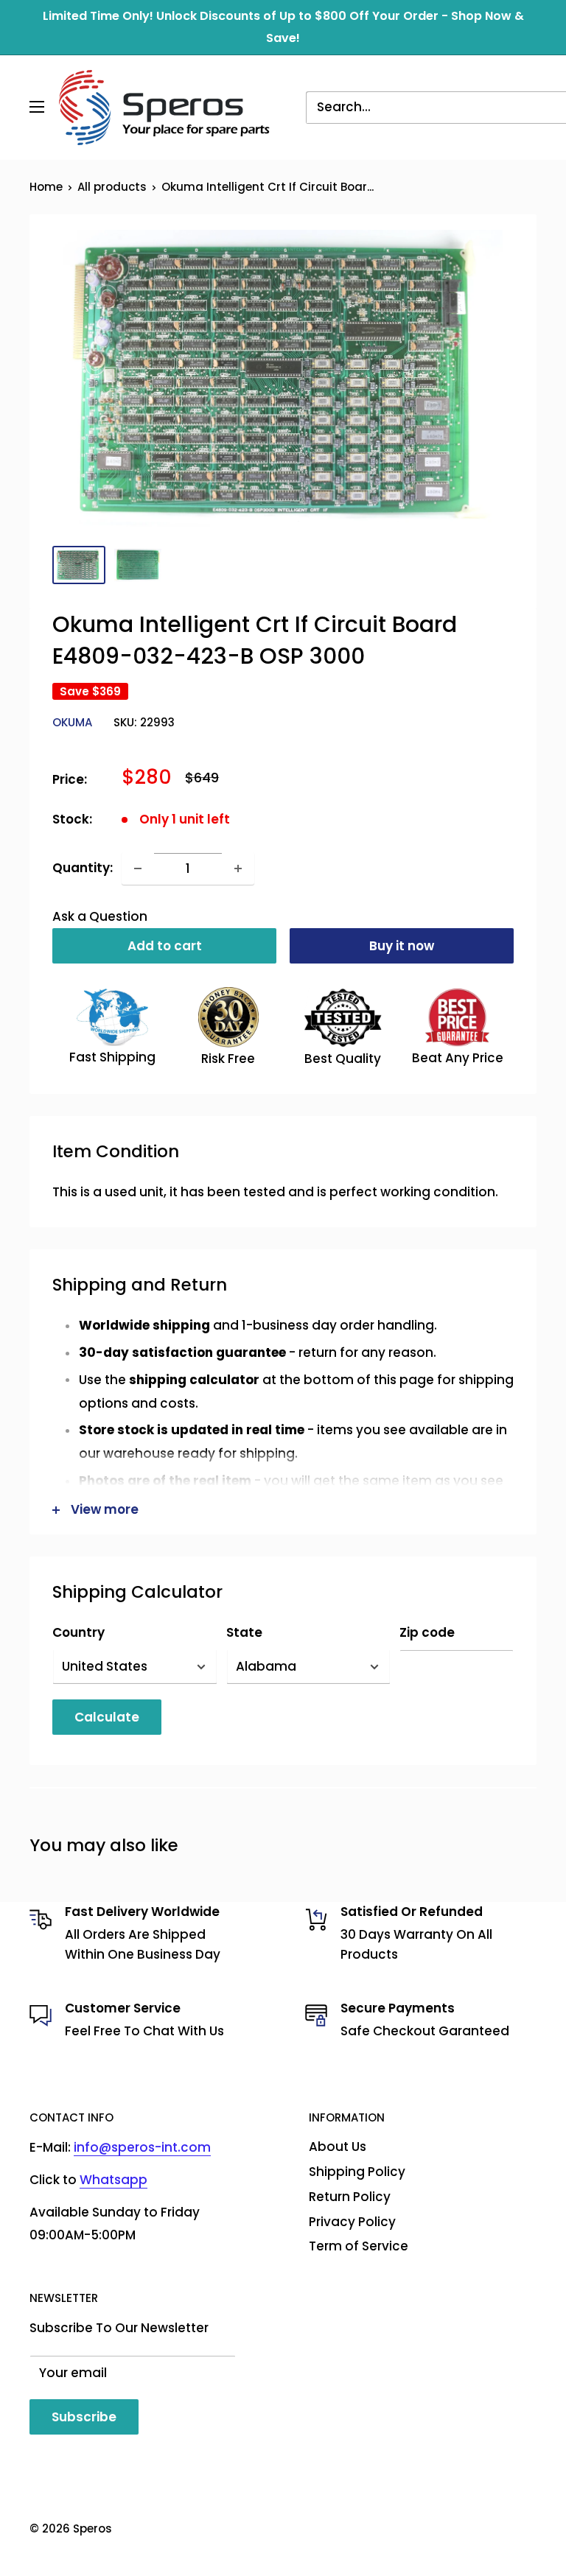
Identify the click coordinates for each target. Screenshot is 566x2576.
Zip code (427, 1632)
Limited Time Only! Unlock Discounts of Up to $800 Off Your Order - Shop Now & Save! (283, 27)
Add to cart (165, 946)
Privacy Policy (352, 2222)
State (244, 1632)
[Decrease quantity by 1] (138, 868)
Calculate (107, 1717)
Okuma (72, 722)
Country (78, 1632)
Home (46, 187)
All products (112, 187)
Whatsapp (113, 2180)
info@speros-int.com (142, 2147)
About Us (338, 2147)
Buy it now (402, 946)
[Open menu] (37, 107)
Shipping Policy (357, 2172)
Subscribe (84, 2417)
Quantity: (83, 868)
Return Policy (350, 2197)
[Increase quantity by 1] (238, 868)
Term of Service (359, 2246)
